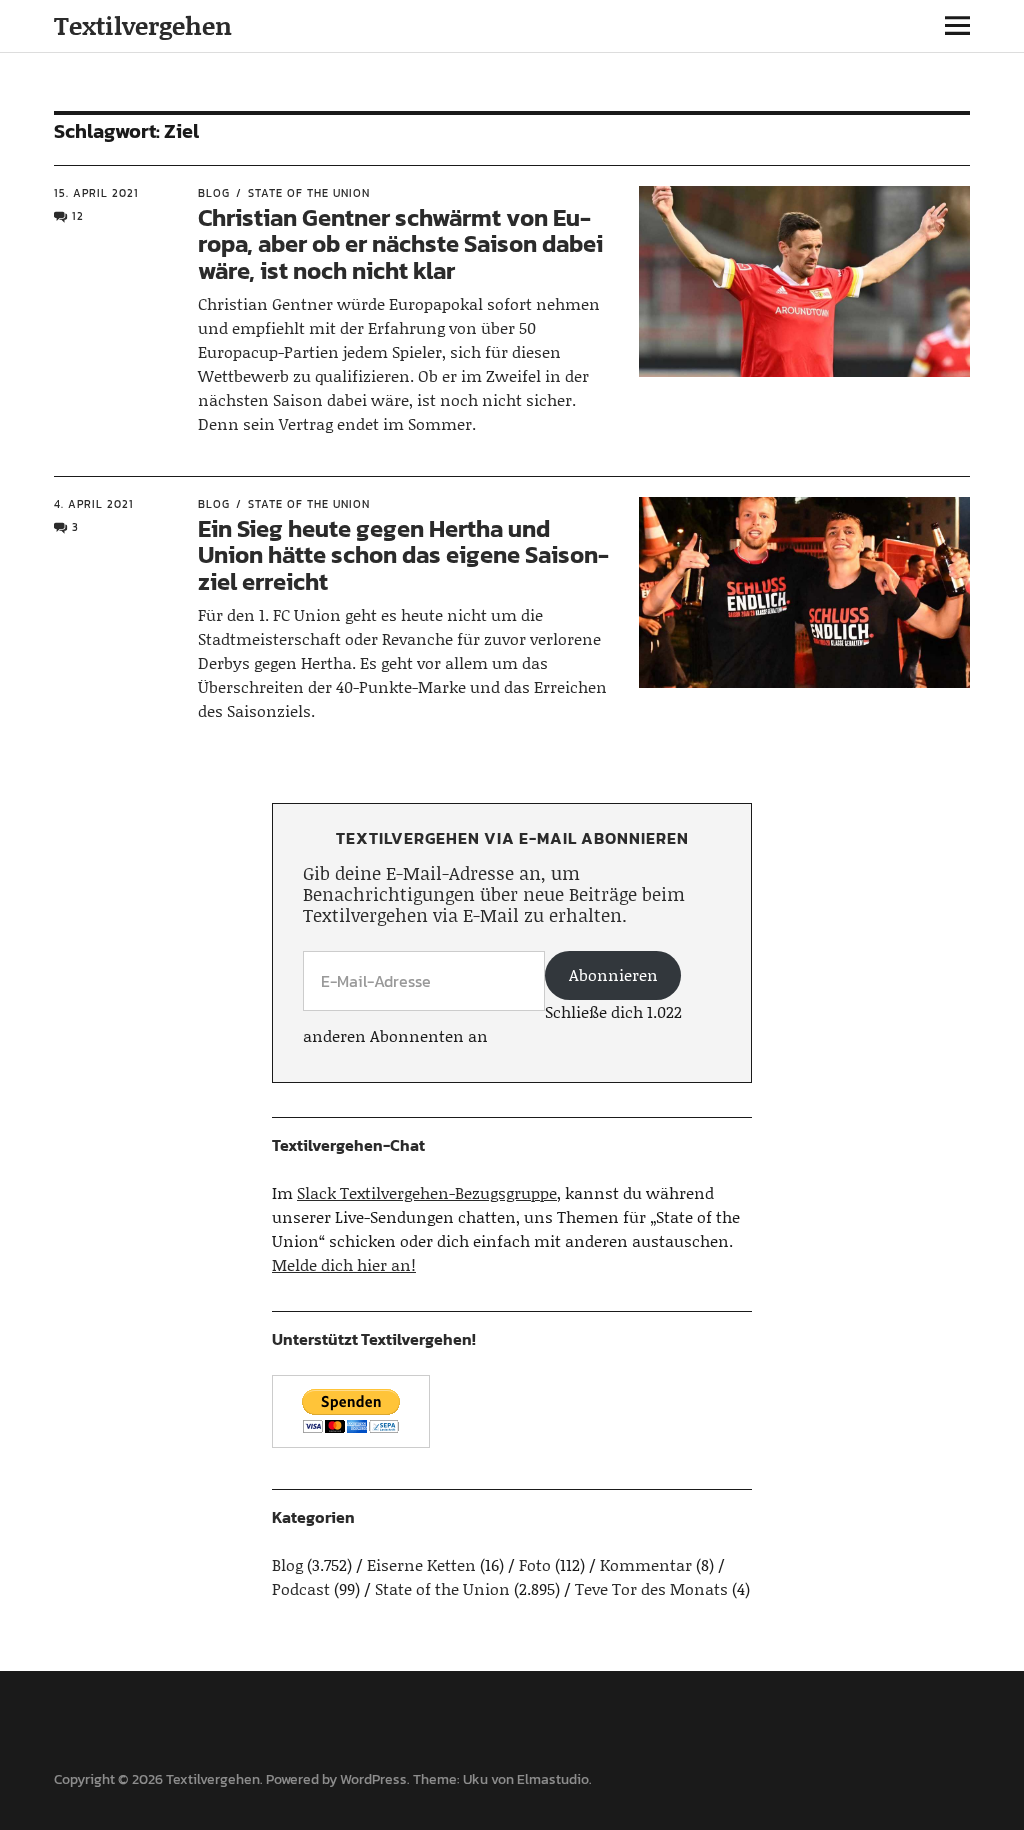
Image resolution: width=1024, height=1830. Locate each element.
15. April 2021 (96, 193)
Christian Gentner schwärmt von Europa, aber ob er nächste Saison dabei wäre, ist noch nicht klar (400, 244)
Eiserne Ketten (421, 1564)
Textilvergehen (143, 25)
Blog (214, 193)
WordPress (373, 1779)
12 (78, 216)
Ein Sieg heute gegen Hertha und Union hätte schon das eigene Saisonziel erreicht (403, 555)
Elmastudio (553, 1779)
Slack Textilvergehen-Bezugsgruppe (427, 1192)
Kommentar (646, 1564)
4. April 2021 (94, 504)
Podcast (301, 1588)
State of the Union (309, 193)
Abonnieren (613, 974)
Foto (535, 1564)
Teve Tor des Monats (651, 1588)
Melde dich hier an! (344, 1264)
